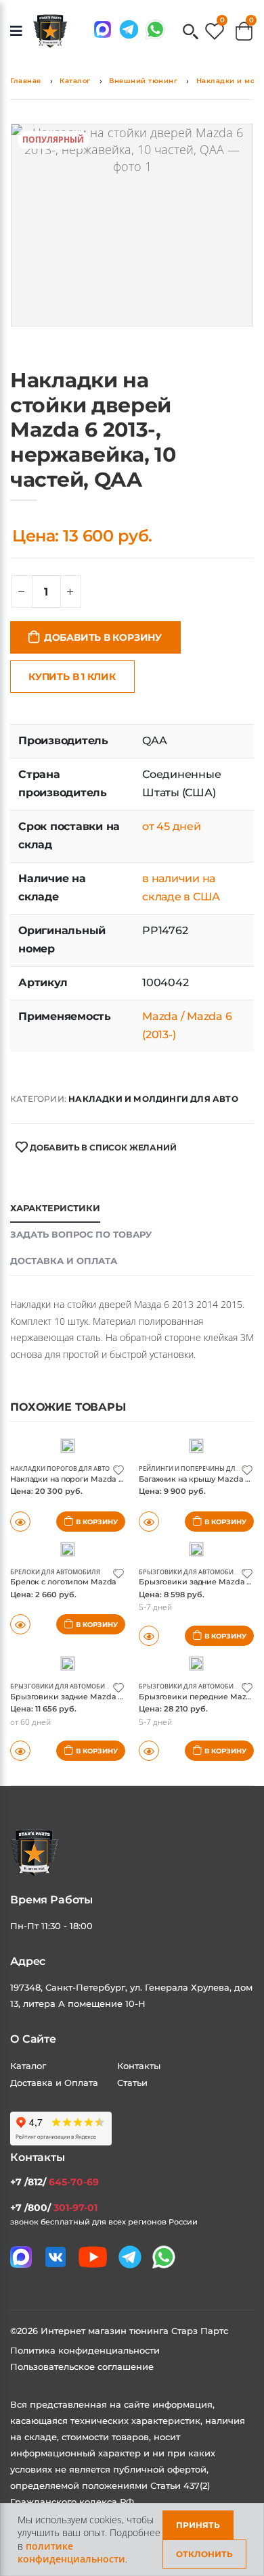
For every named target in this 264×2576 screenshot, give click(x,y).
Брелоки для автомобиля (55, 1572)
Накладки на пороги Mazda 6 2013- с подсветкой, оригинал (124, 1479)
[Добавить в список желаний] (118, 1469)
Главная (26, 81)
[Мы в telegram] (129, 29)
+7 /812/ (54, 2182)
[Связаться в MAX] (103, 29)
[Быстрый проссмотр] (20, 1624)
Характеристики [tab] (55, 1208)
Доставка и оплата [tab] (64, 1261)
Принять (198, 2525)
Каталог (75, 81)
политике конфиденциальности (71, 2553)
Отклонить (204, 2554)
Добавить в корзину (103, 637)
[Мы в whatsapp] (155, 29)
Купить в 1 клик (72, 677)
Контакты (139, 2066)
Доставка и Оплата (54, 2083)
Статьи (132, 2083)
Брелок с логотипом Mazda (63, 1582)
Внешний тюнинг (143, 81)
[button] (191, 33)
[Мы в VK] (56, 2257)
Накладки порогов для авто (60, 1468)
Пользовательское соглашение (82, 2366)
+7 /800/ (54, 2208)
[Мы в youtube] (93, 2257)
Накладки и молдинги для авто (153, 1099)
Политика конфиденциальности (85, 2350)
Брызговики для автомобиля (191, 1572)
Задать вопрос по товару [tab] (81, 1234)
